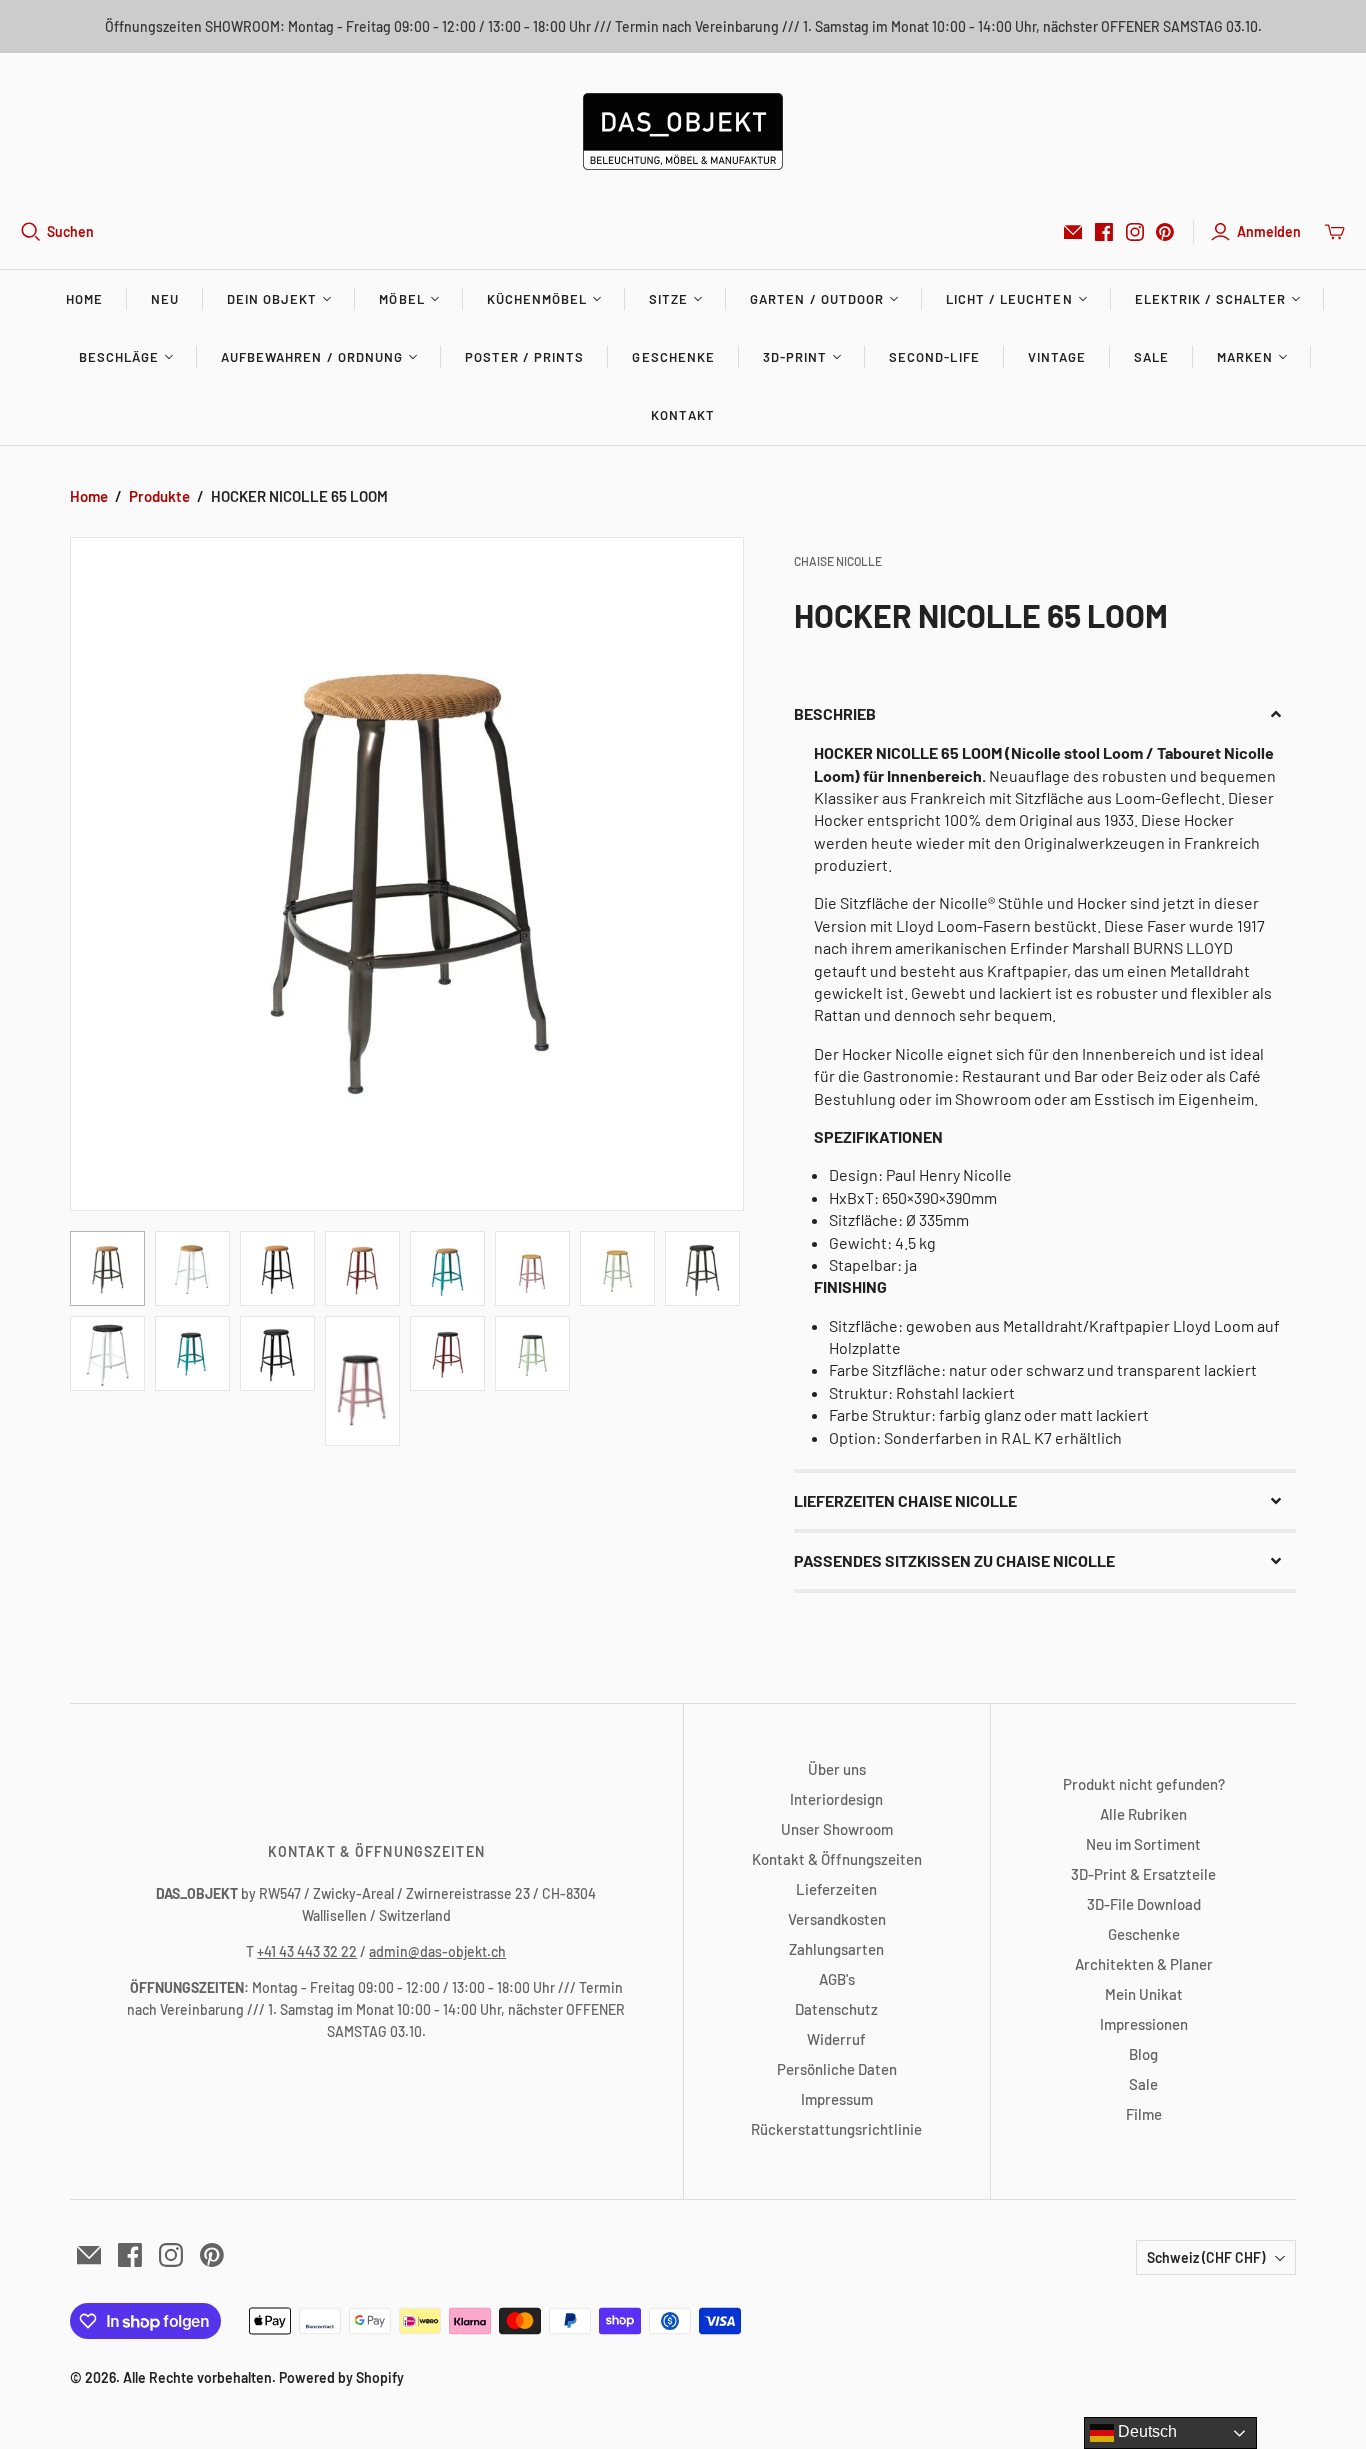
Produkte (159, 496)
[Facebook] (1104, 232)
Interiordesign (836, 1799)
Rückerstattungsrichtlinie (836, 2129)
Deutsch (1145, 2431)
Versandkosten (837, 1919)
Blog (1143, 2054)
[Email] (1073, 232)
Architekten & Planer (1144, 1964)
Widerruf (836, 2039)
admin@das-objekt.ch (437, 1951)
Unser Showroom (837, 1829)
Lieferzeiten (836, 1889)
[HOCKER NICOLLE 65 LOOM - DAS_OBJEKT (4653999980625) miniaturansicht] (107, 1268)
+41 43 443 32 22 (307, 1951)
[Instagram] (1135, 232)
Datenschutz (836, 2009)
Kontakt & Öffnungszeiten (837, 1859)
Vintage (1057, 357)
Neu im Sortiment (1143, 1844)
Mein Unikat (1144, 1994)
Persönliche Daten (837, 2069)
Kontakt (682, 415)
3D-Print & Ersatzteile (1143, 1874)
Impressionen (1144, 2024)
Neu (165, 299)
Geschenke (673, 357)
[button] (1045, 714)
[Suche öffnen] (31, 232)
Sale (1151, 357)
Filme (1144, 2114)
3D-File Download (1144, 1904)
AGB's (837, 1979)
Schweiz (1206, 2257)
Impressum (837, 2099)
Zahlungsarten (836, 1949)
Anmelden (1269, 231)
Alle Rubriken (1143, 1814)
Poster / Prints (525, 357)
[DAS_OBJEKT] (683, 131)
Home (84, 299)
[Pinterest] (1165, 232)
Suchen (70, 231)
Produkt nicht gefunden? (1144, 1784)
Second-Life (934, 357)
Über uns (837, 1769)
